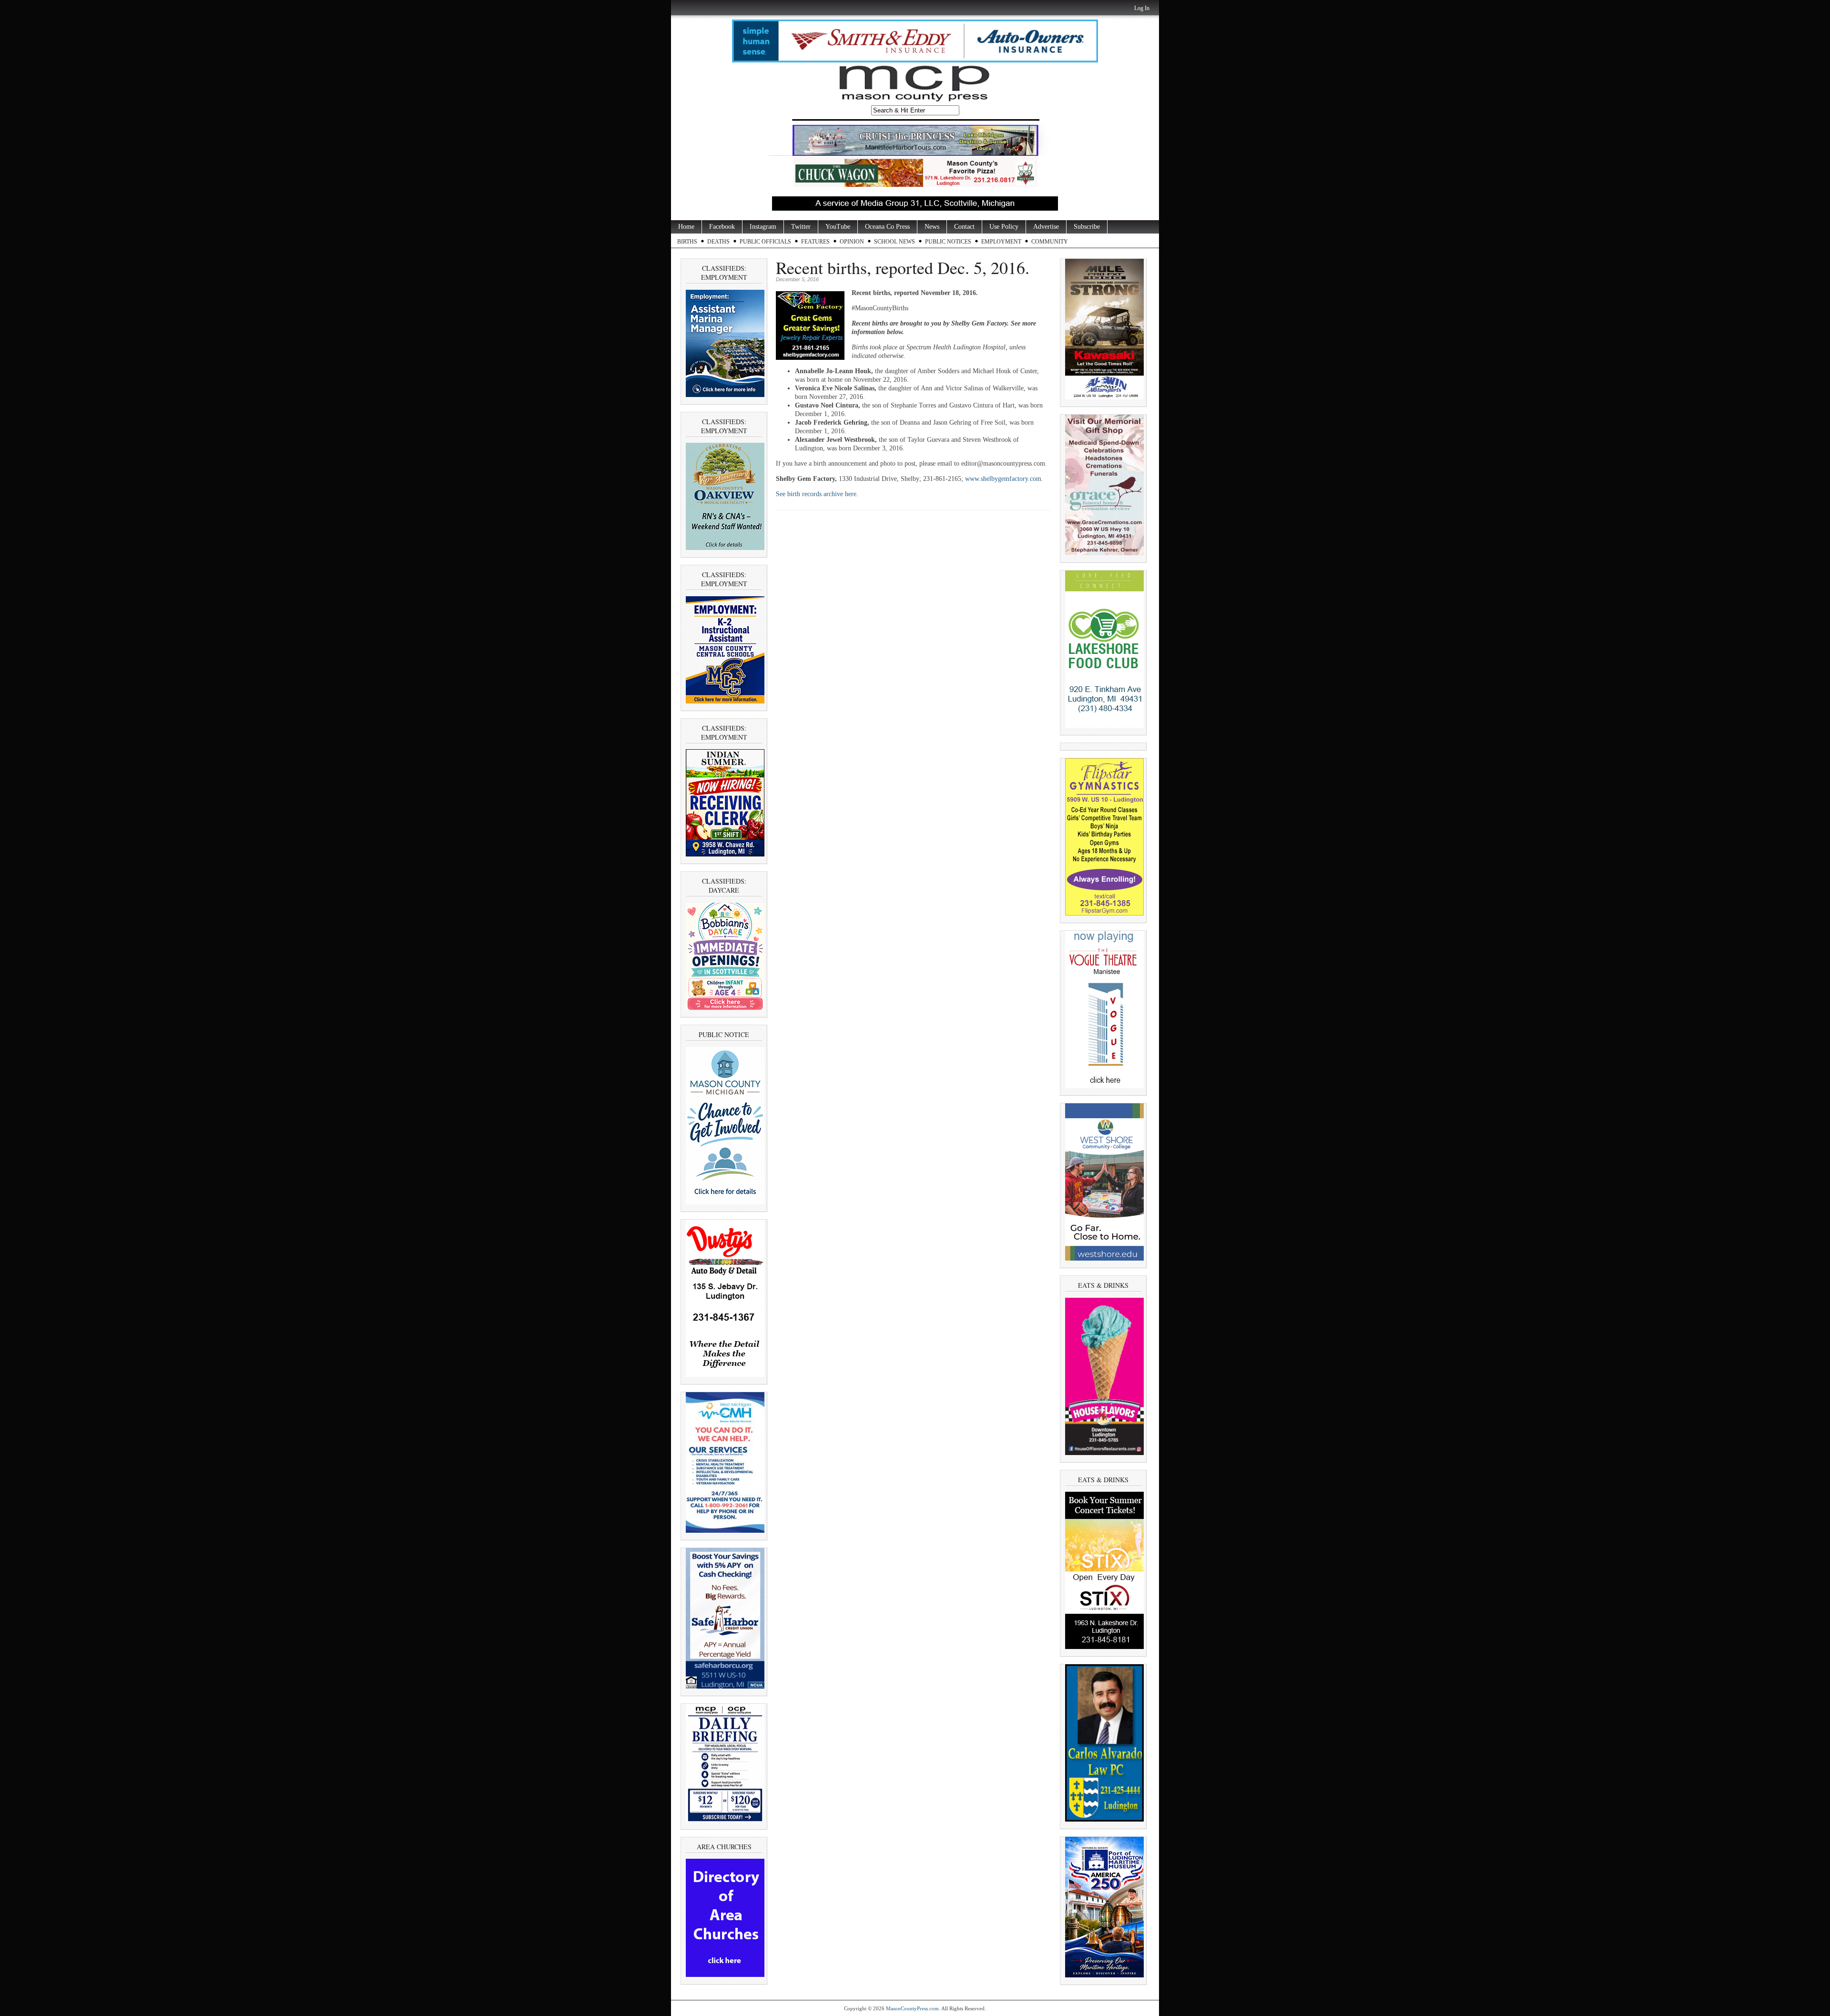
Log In (1142, 8)
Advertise (1046, 227)
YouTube (838, 227)
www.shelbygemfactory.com (1003, 479)
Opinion (852, 242)
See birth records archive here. (818, 494)
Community (1050, 242)
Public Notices (948, 242)
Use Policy (1004, 227)
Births (687, 242)
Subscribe (1087, 227)
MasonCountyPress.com (912, 2008)
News (932, 227)
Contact (964, 227)
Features (815, 242)
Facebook (722, 227)
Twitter (801, 227)
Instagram (763, 227)
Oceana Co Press (887, 227)
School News (895, 242)
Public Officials (765, 242)
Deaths (718, 242)
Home (686, 227)
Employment (1001, 242)
